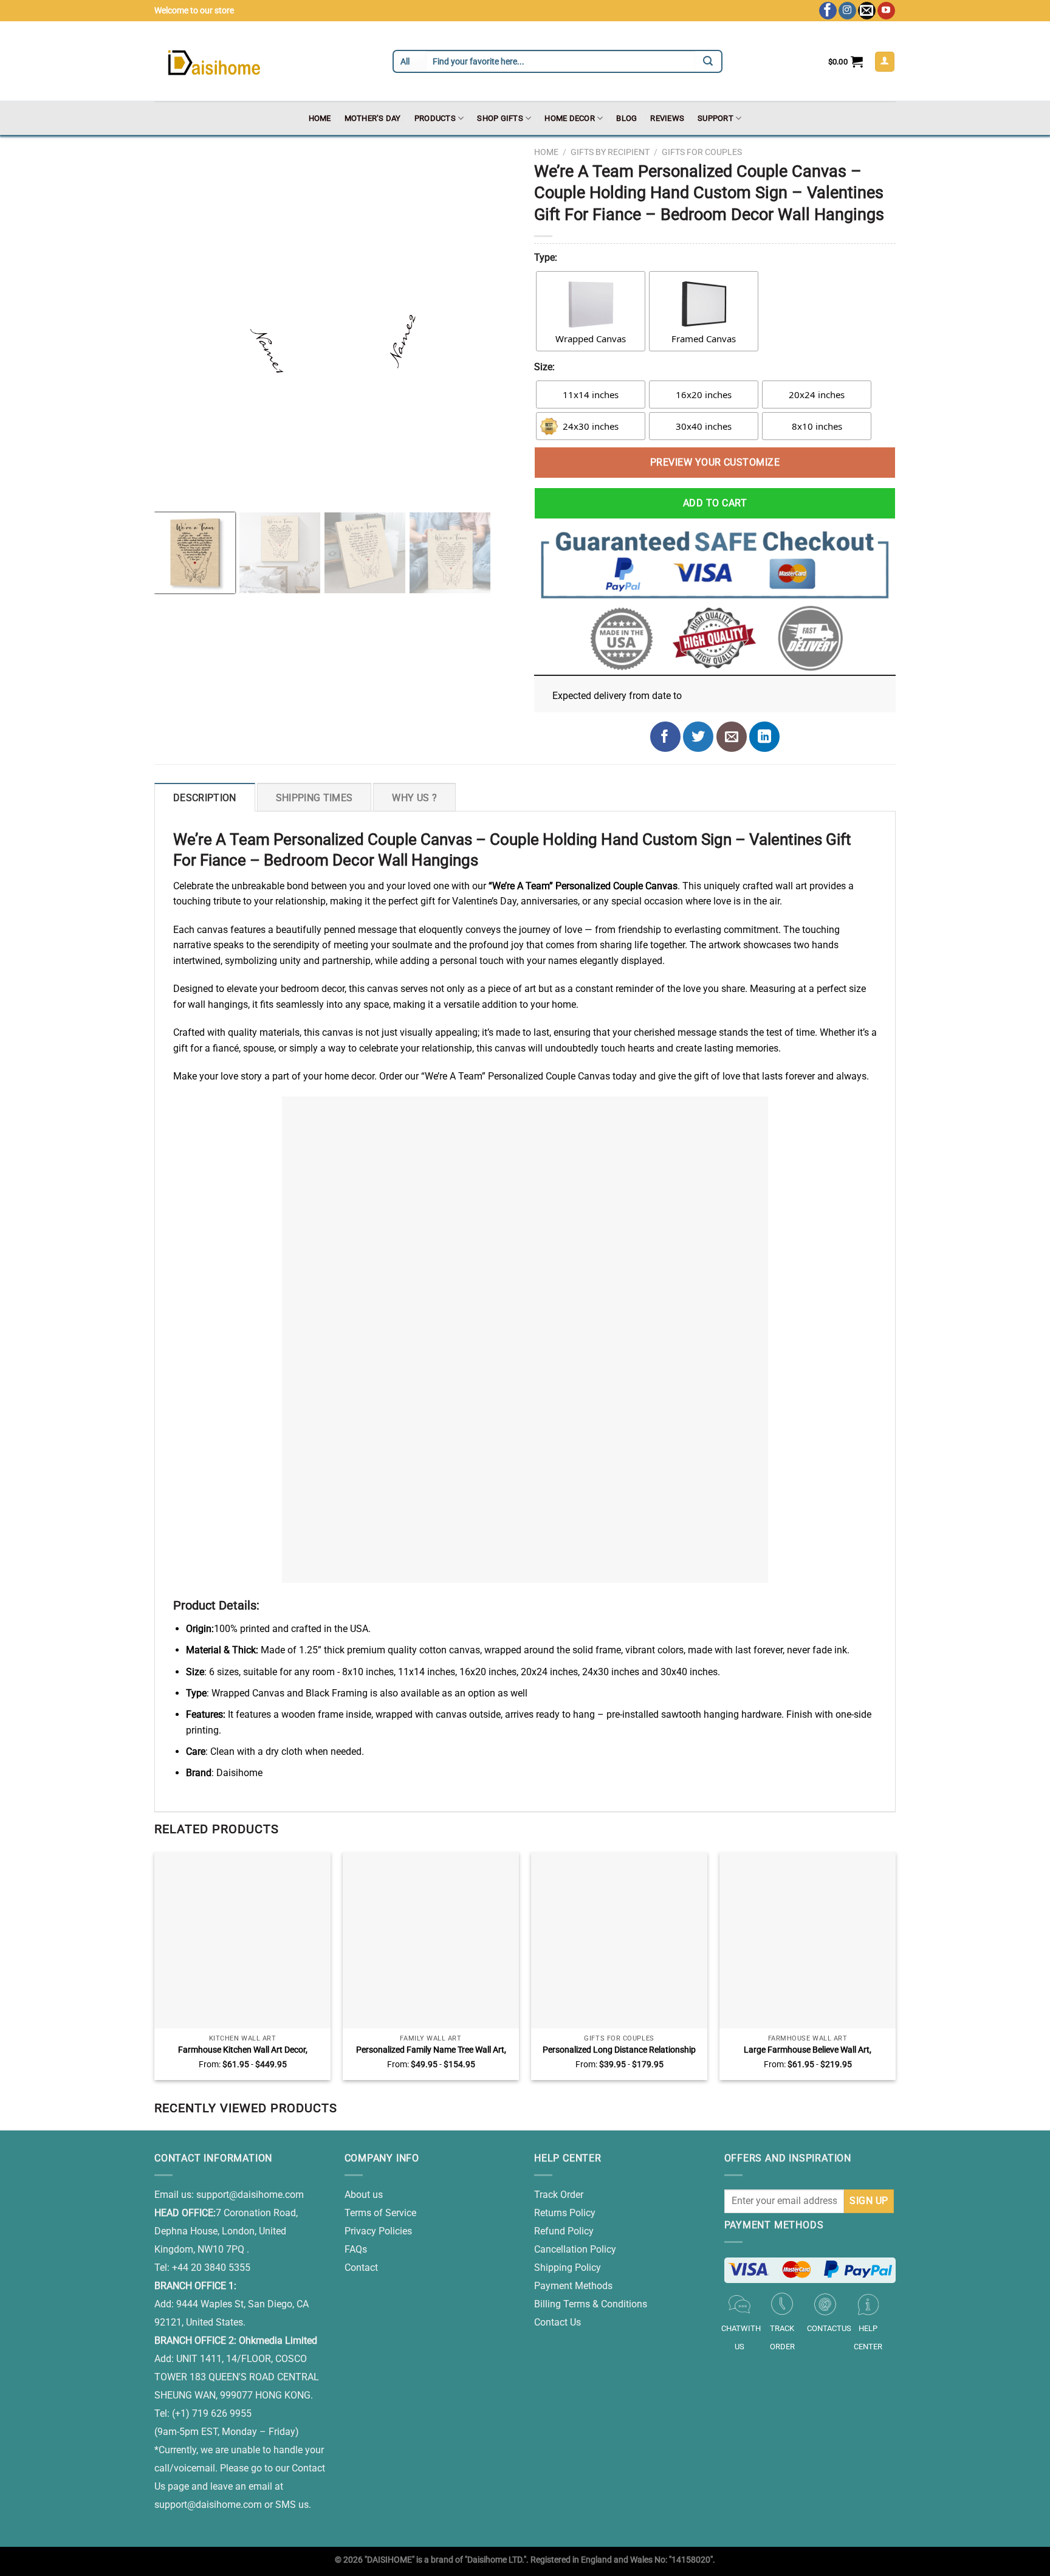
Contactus (829, 2328)
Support (715, 118)
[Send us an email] (867, 11)
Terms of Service (380, 2213)
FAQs (356, 2249)
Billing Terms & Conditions (591, 2304)
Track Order (559, 2195)
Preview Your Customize (715, 462)
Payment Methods (573, 2286)
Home (320, 118)
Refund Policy (564, 2231)
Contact (361, 2268)
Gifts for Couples (702, 152)
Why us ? (414, 798)
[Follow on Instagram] (847, 11)
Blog (626, 118)
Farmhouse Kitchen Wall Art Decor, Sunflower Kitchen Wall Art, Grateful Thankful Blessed (243, 2050)
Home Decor (570, 118)
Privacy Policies (378, 2231)
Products (435, 118)
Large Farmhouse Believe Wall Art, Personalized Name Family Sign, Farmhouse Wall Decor (808, 2050)
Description (205, 798)
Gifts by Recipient (610, 152)
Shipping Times (314, 798)
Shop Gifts (500, 118)
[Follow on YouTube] (886, 11)
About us (364, 2195)
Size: (544, 367)
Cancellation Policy (575, 2249)
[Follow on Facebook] (828, 11)
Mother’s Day (373, 118)
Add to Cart (715, 503)
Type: (546, 257)
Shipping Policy (568, 2268)
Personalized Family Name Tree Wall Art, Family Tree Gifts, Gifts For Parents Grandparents (431, 2050)
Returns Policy (565, 2213)
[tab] (205, 797)
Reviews (667, 118)
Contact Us (558, 2322)
